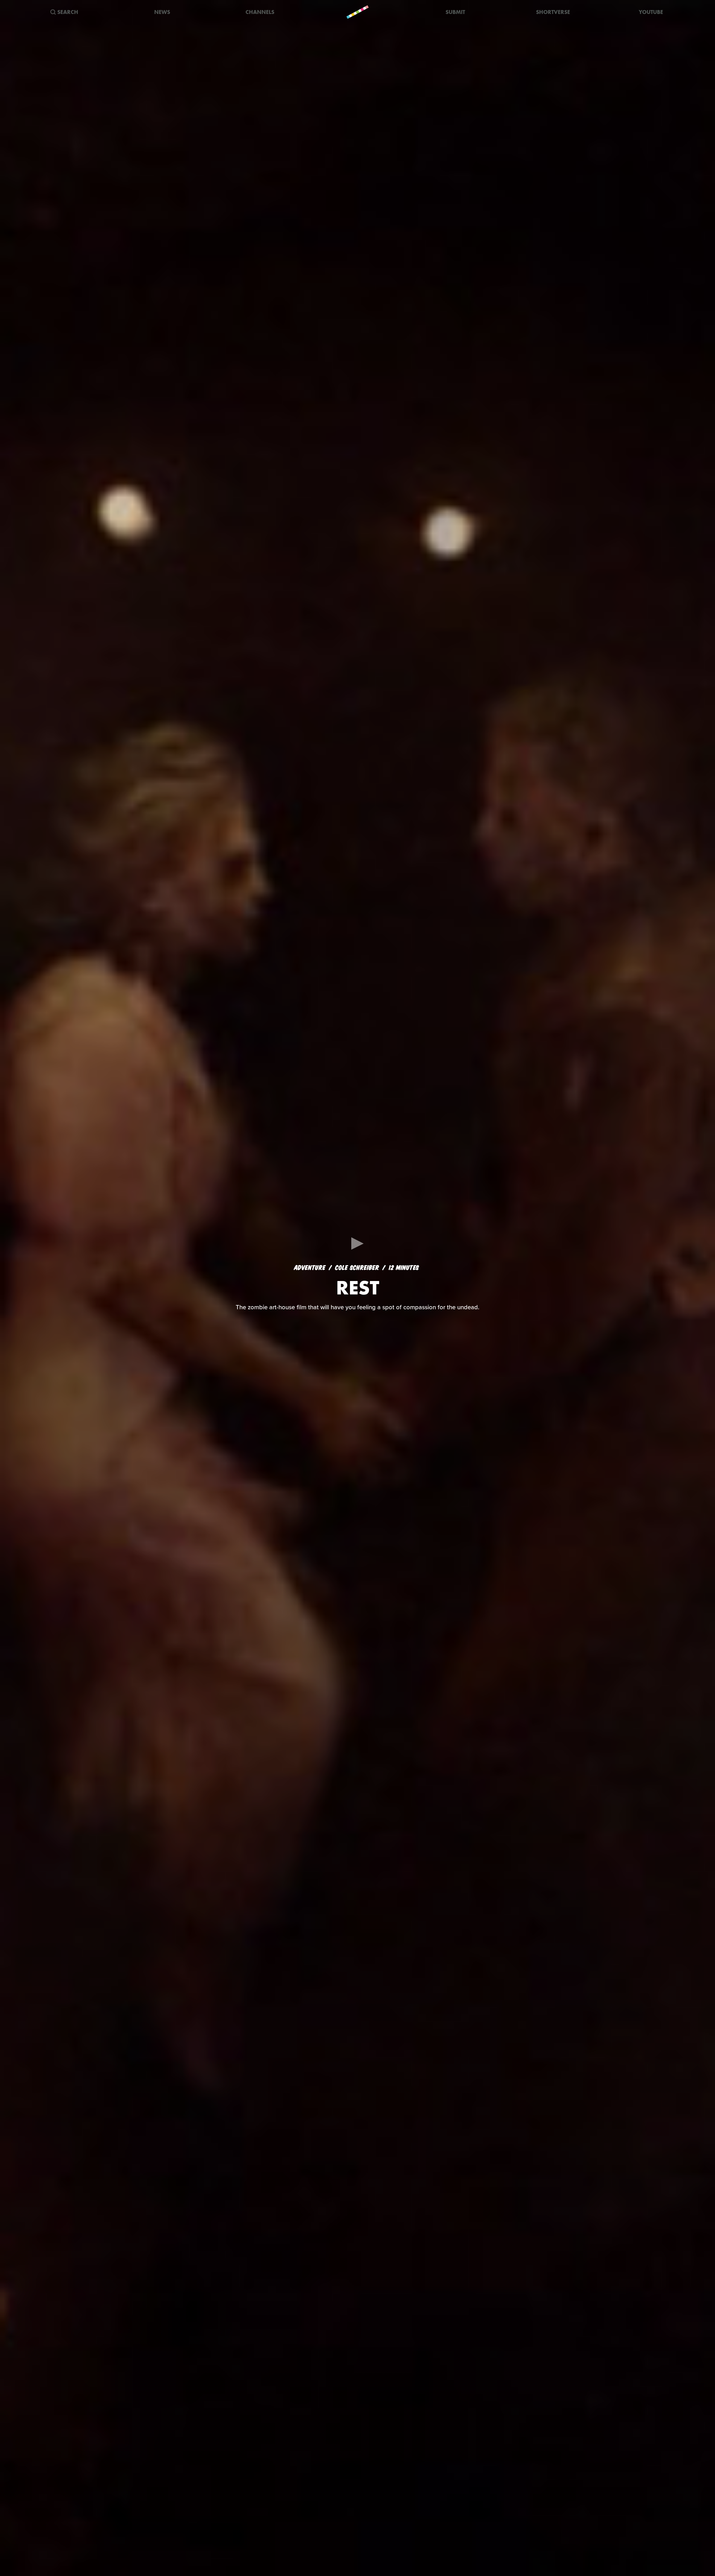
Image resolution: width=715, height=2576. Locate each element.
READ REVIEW (358, 1316)
